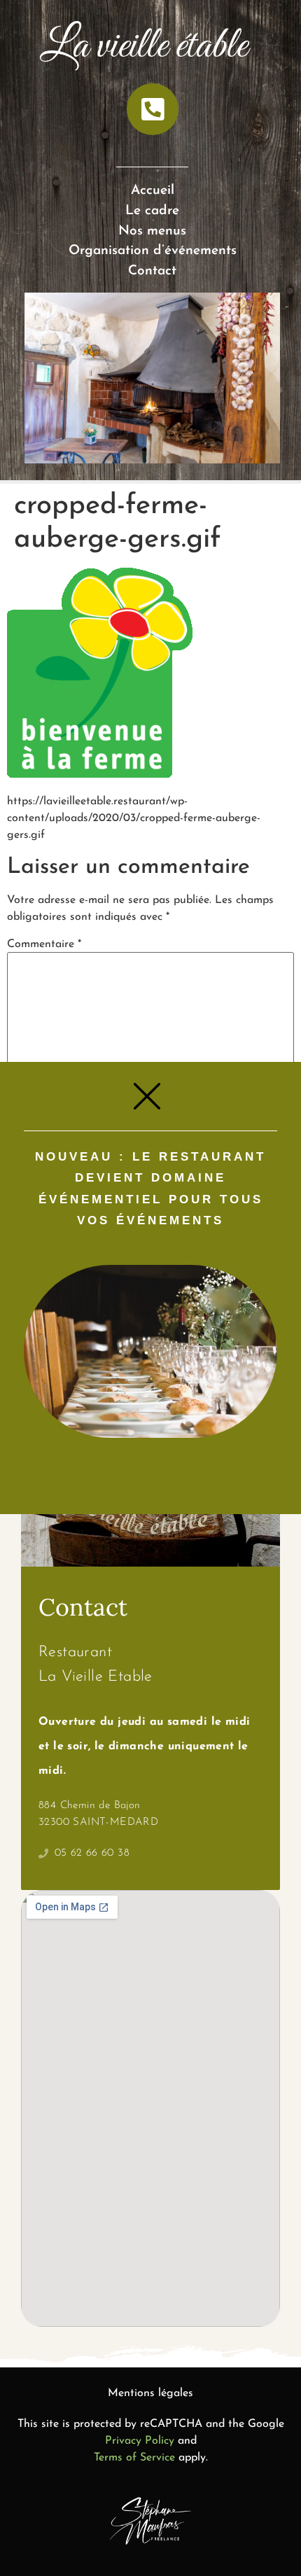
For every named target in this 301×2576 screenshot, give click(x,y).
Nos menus (152, 231)
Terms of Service (134, 2458)
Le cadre (152, 211)
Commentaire (44, 944)
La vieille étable (143, 47)
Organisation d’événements (153, 251)
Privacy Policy (140, 2441)
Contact (152, 271)
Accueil (153, 191)
